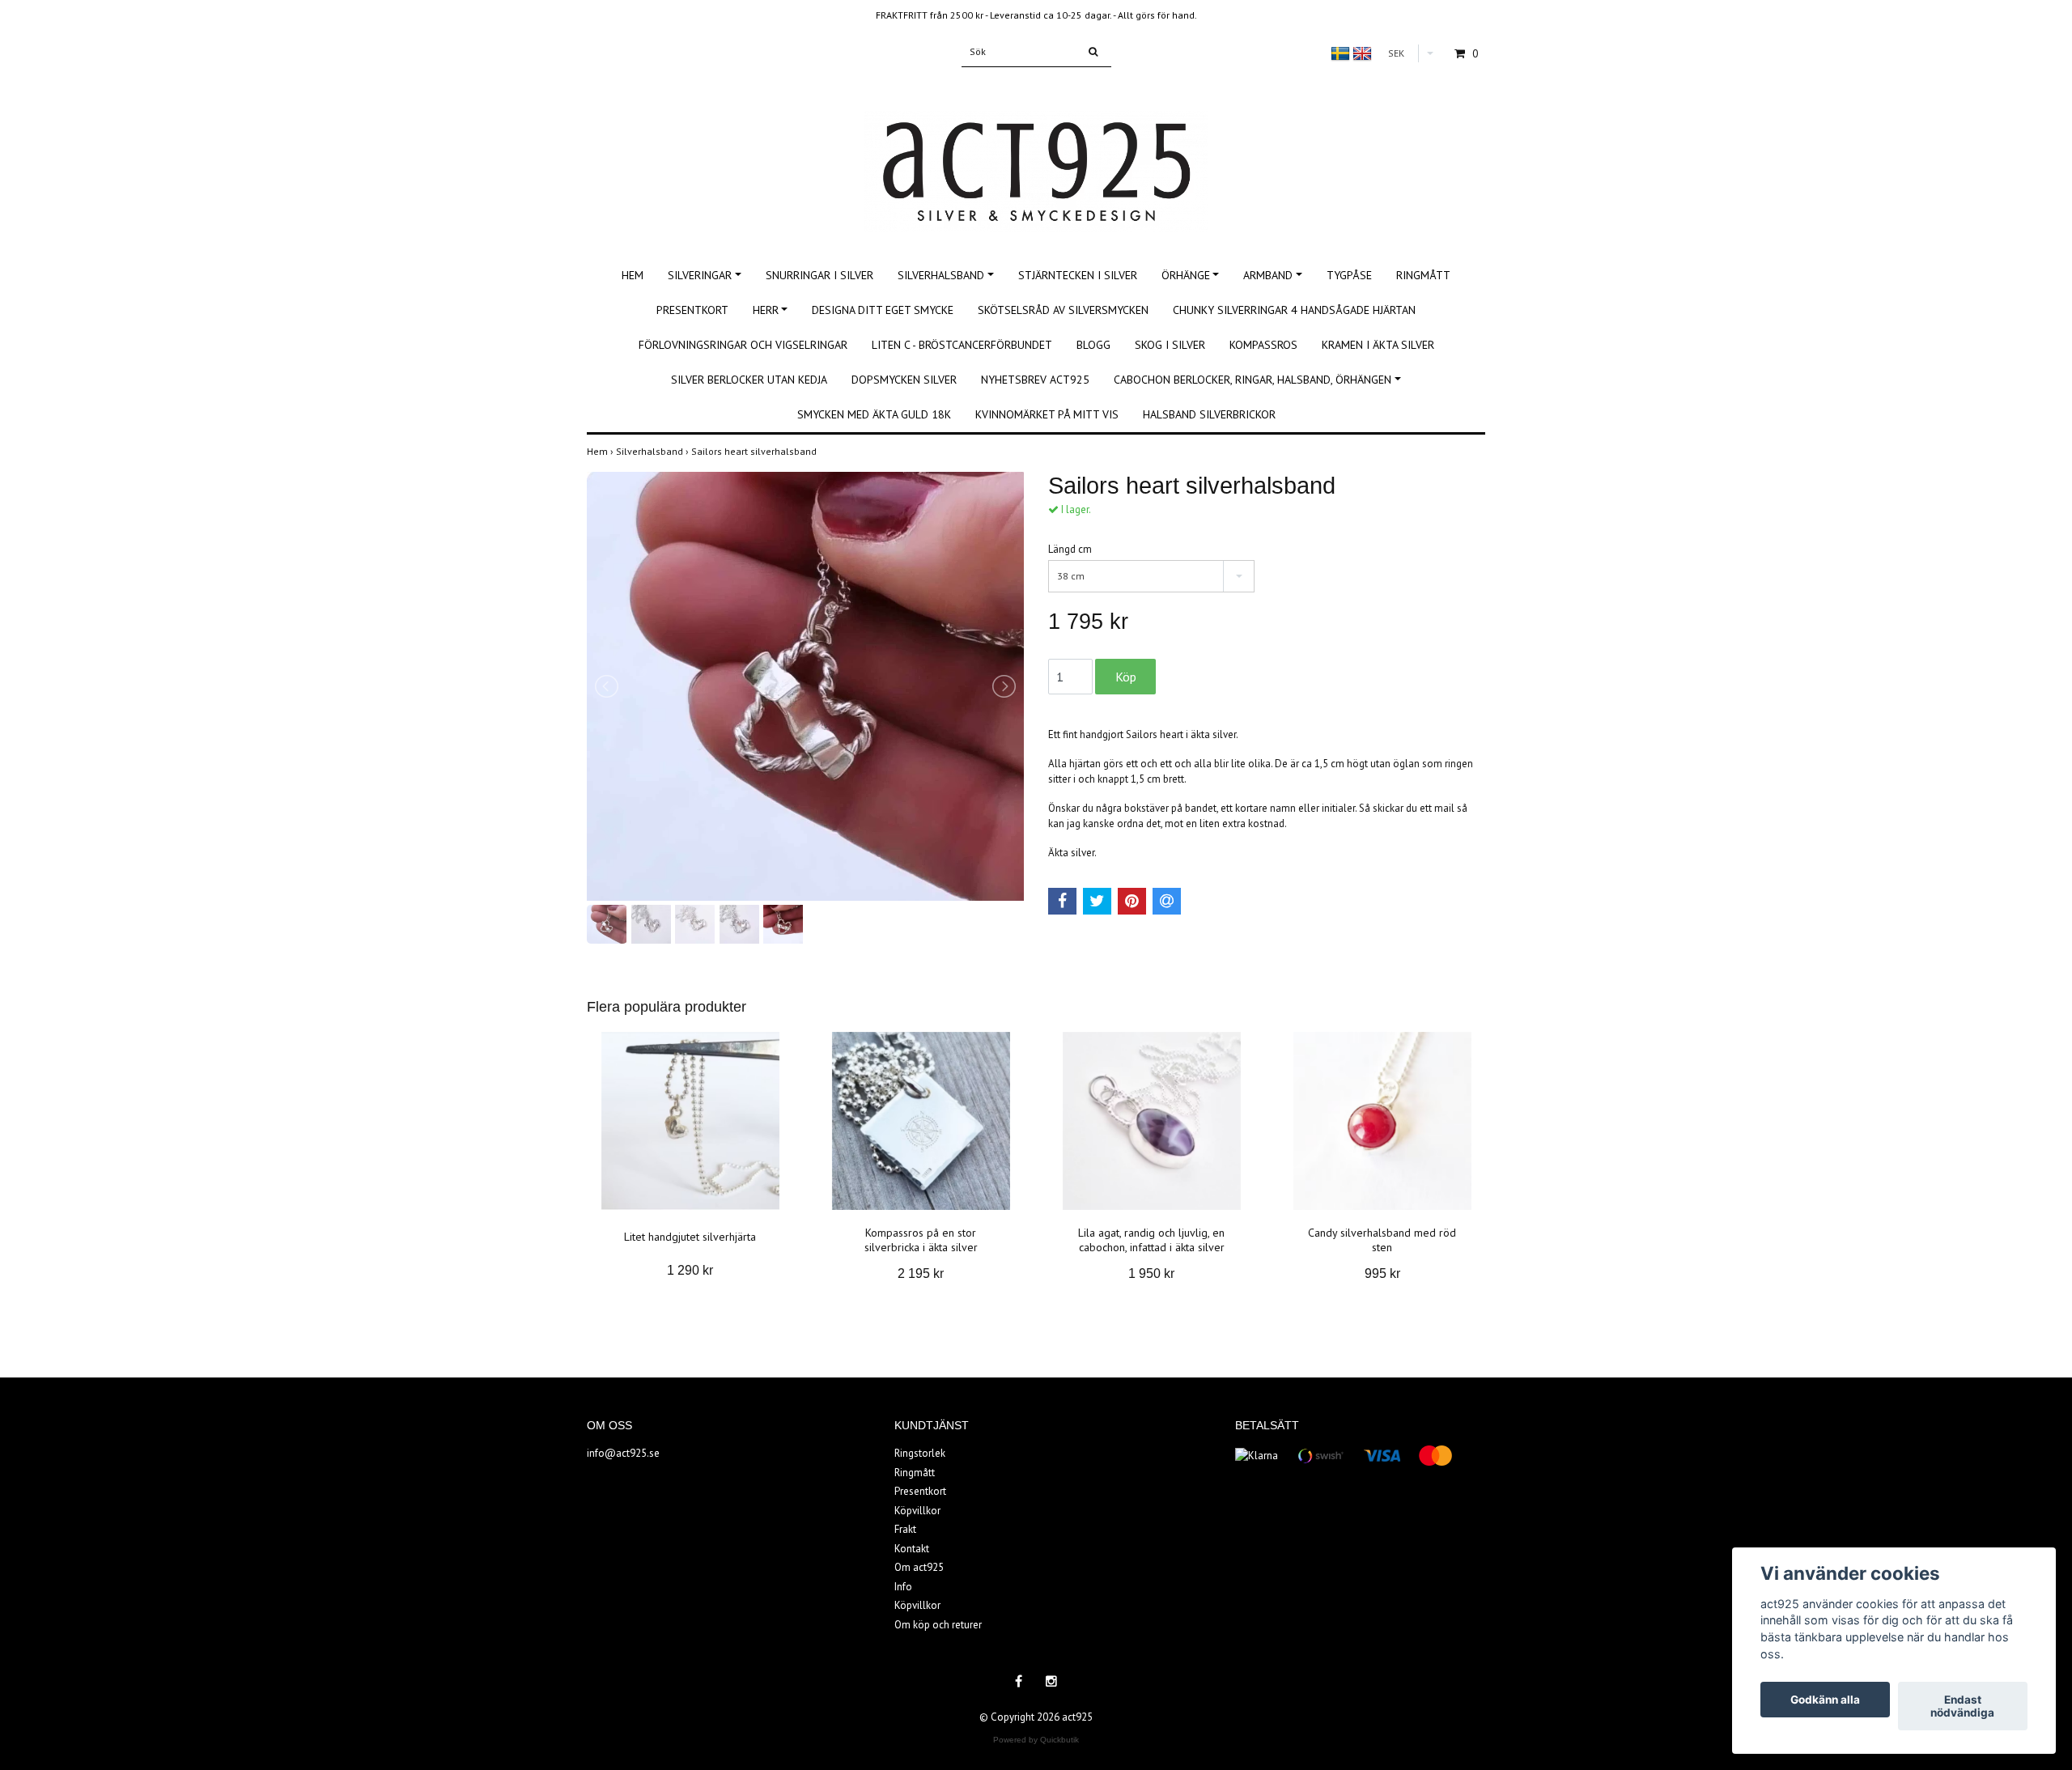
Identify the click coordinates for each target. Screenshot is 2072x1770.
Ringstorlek (920, 1453)
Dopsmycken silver (904, 380)
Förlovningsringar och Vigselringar (743, 345)
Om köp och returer (938, 1625)
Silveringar (700, 275)
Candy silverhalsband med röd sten (1382, 1240)
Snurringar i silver (819, 275)
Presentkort (692, 310)
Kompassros (1263, 345)
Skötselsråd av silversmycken (1063, 310)
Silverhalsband (941, 275)
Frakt (905, 1529)
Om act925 (919, 1567)
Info (903, 1587)
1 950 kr (1151, 1273)
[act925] (1036, 153)
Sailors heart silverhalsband (755, 451)
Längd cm (1070, 549)
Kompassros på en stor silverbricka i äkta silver (921, 1240)
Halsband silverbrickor (1209, 414)
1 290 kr (690, 1270)
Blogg (1093, 345)
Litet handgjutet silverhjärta (690, 1237)
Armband (1268, 275)
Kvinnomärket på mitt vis (1047, 414)
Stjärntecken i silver (1078, 275)
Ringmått (1423, 275)
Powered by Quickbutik (1036, 1740)
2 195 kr (921, 1273)
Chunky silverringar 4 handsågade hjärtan (1294, 310)
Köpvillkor (917, 1511)
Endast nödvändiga (1962, 1706)
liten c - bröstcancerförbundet (962, 345)
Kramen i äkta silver (1378, 345)
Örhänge (1186, 275)
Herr (766, 310)
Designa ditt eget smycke (883, 310)
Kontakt (912, 1549)
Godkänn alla (1825, 1700)
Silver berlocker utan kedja (749, 380)
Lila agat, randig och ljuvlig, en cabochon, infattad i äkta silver (1151, 1240)
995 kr (1382, 1273)
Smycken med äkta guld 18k (874, 414)
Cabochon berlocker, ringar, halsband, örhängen (1253, 380)
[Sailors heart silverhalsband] (805, 686)
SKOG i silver (1170, 345)
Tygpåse (1349, 275)
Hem (633, 275)
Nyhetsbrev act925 (1035, 380)
